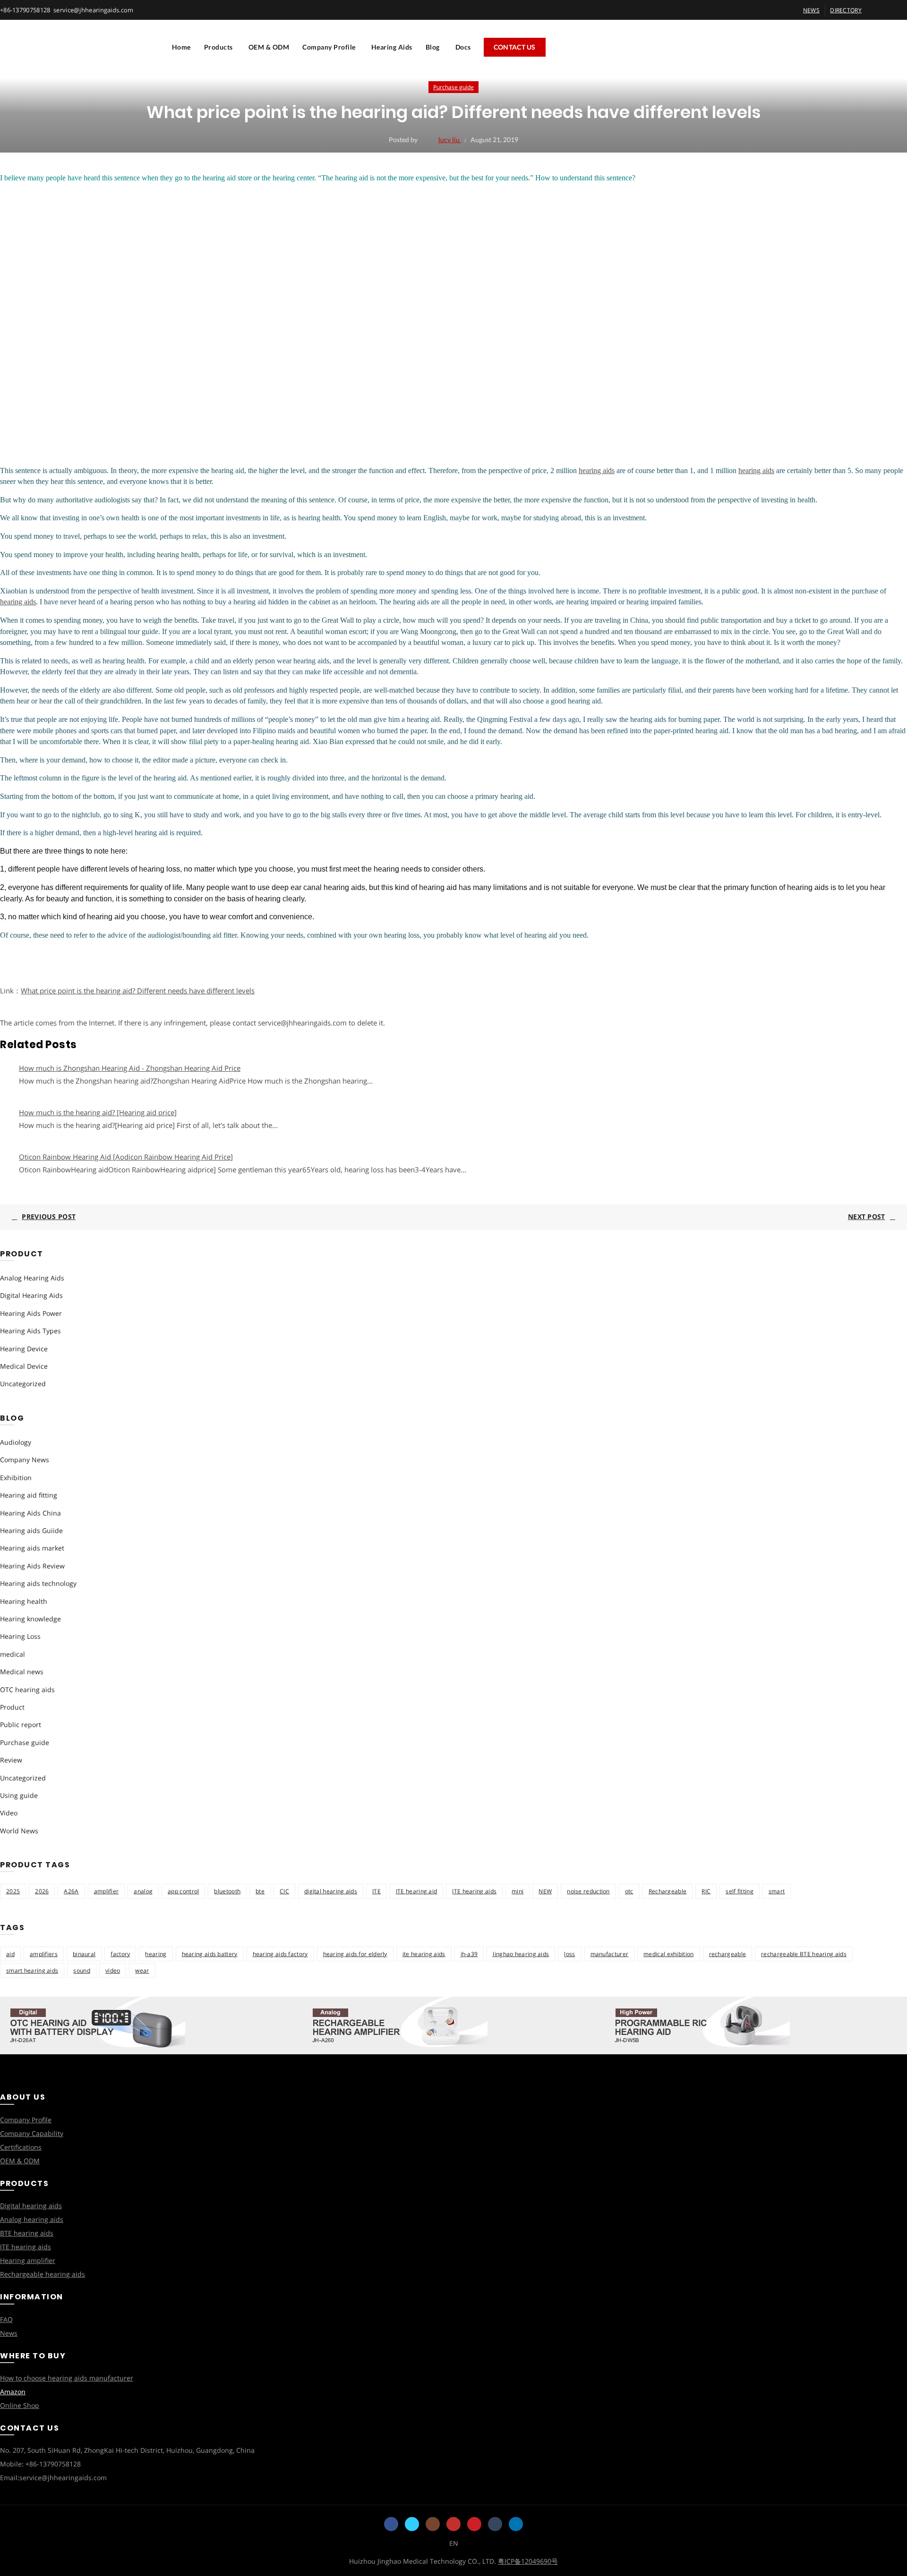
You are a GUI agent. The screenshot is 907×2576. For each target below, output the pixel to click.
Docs (463, 47)
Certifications (21, 2147)
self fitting (740, 1891)
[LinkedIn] (516, 2524)
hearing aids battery (210, 1954)
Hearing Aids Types (30, 1331)
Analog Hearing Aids (32, 1278)
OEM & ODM (269, 47)
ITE (376, 1891)
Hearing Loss (20, 1636)
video (113, 1970)
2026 (42, 1891)
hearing (156, 1954)
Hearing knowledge (30, 1619)
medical (13, 1654)
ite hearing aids (424, 1954)
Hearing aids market (32, 1548)
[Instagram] (433, 2524)
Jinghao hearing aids (521, 1954)
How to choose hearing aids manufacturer (67, 2378)
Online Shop (20, 2405)
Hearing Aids (392, 47)
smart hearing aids (32, 1970)
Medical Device (24, 1366)
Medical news (22, 1672)
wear (142, 1970)
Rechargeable (668, 1891)
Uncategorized (23, 1384)
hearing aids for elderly (355, 1954)
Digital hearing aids (31, 2206)
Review (11, 1760)
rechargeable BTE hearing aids (804, 1954)
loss (569, 1954)
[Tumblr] (495, 2524)
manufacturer (610, 1954)
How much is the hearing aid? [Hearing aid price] (98, 1112)
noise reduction (588, 1891)
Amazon (13, 2392)
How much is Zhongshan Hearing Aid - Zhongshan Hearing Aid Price (130, 1068)
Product (12, 1707)
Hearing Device (24, 1349)
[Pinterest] (474, 2524)
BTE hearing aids (27, 2233)
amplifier (107, 1891)
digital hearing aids (331, 1891)
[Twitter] (412, 2524)
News (9, 2333)
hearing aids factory (280, 1954)
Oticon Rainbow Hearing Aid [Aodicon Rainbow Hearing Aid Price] (126, 1157)
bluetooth (227, 1891)
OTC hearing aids (27, 1690)
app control (183, 1891)
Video (9, 1813)
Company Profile (329, 47)
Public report (21, 1724)
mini (518, 1891)
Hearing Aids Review (32, 1566)
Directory (846, 10)
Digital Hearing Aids (31, 1295)
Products (218, 47)
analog (143, 1891)
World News (19, 1831)
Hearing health (24, 1601)
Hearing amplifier (28, 2260)
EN (454, 2543)
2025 (13, 1891)
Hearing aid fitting (29, 1495)
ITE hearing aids (474, 1891)
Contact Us (515, 47)
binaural (84, 1954)
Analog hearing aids (32, 2219)
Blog (433, 47)
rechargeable (728, 1954)
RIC (706, 1891)
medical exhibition (668, 1954)
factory (120, 1954)
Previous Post (49, 1216)
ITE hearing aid (417, 1891)
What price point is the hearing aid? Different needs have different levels (138, 991)
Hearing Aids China (30, 1513)
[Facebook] (391, 2524)
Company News (25, 1460)
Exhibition (16, 1478)
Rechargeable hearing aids (43, 2274)
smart (777, 1891)
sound (82, 1970)
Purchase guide (453, 87)
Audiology (16, 1442)
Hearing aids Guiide (31, 1530)
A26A (71, 1891)
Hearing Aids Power (31, 1313)
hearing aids (597, 470)
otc (629, 1891)
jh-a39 (469, 1954)
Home (181, 47)
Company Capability (32, 2133)
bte (260, 1891)
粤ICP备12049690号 (528, 2561)
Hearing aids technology (38, 1583)
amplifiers (44, 1954)
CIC (284, 1891)
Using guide (19, 1795)
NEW (545, 1891)
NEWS (811, 10)
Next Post (867, 1216)
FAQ (6, 2319)
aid (10, 1954)
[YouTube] (453, 2524)
